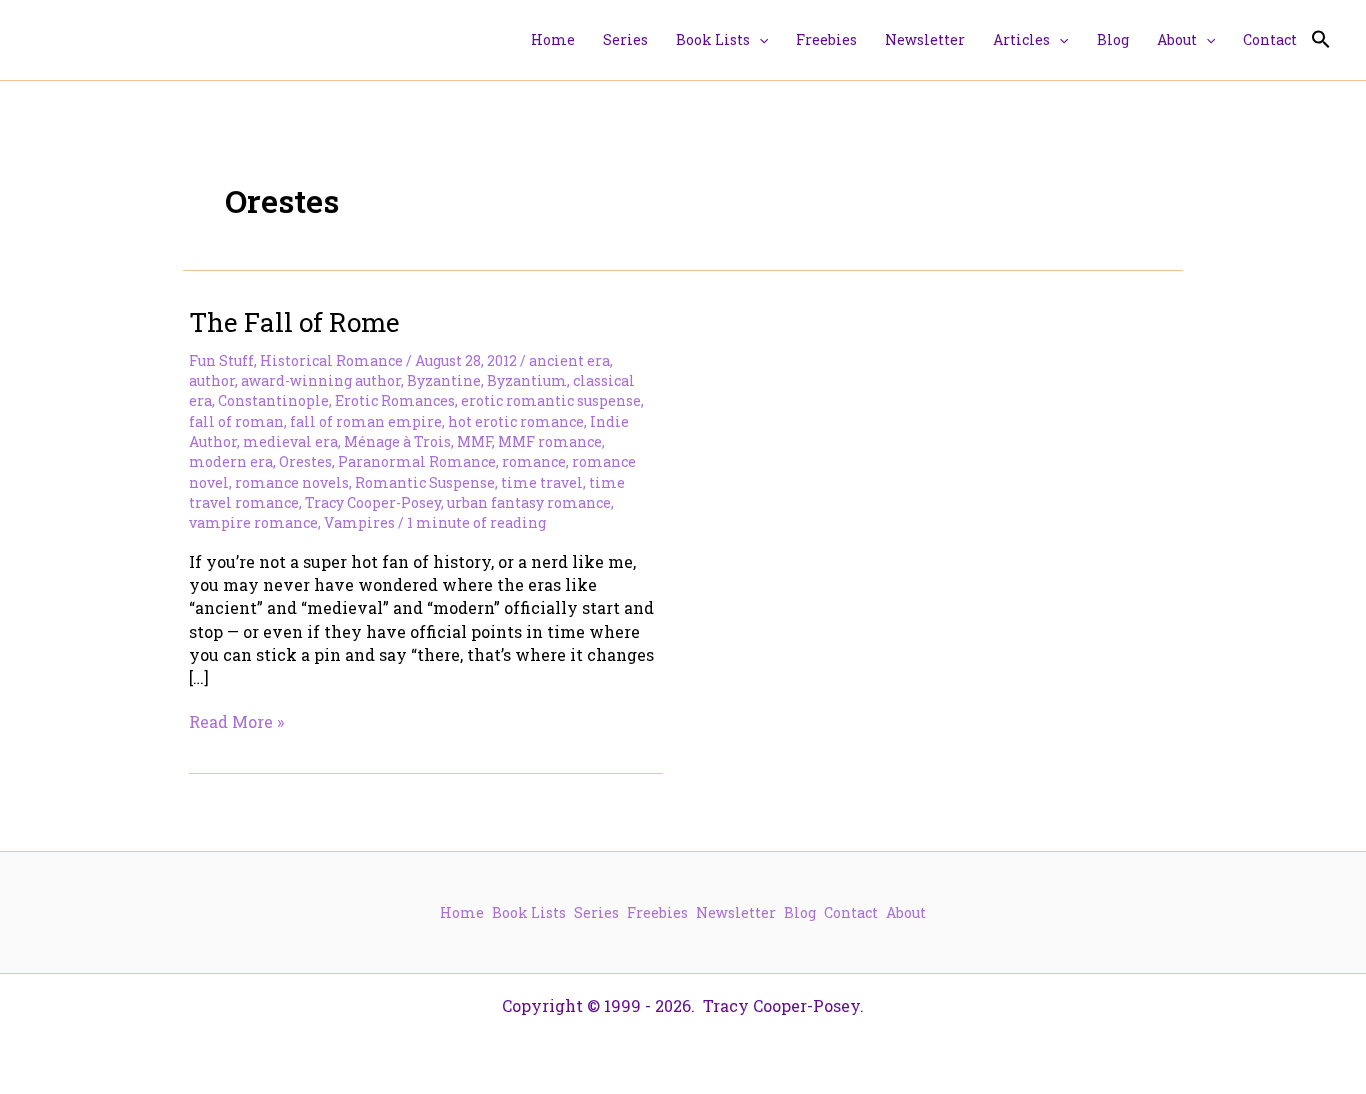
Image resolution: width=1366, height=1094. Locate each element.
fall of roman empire (366, 421)
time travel (542, 482)
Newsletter (736, 912)
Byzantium (527, 380)
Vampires (359, 522)
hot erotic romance (516, 421)
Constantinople (273, 400)
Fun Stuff (221, 360)
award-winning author (321, 380)
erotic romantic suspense (551, 400)
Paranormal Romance (417, 461)
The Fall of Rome (294, 322)
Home (462, 912)
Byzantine (444, 380)
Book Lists (529, 912)
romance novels (292, 482)
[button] (759, 40)
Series (596, 912)
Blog (800, 912)
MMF (474, 441)
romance (534, 461)
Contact (851, 912)
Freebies (657, 912)
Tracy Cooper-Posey (373, 502)
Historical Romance (331, 360)
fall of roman (236, 421)
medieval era (290, 441)
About (906, 912)
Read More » (236, 721)
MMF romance (550, 441)
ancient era (569, 360)
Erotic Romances (395, 400)
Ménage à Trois (397, 441)
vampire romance (253, 522)
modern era (231, 461)
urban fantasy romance (529, 502)
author (212, 380)
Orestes (305, 461)
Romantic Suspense (425, 482)
